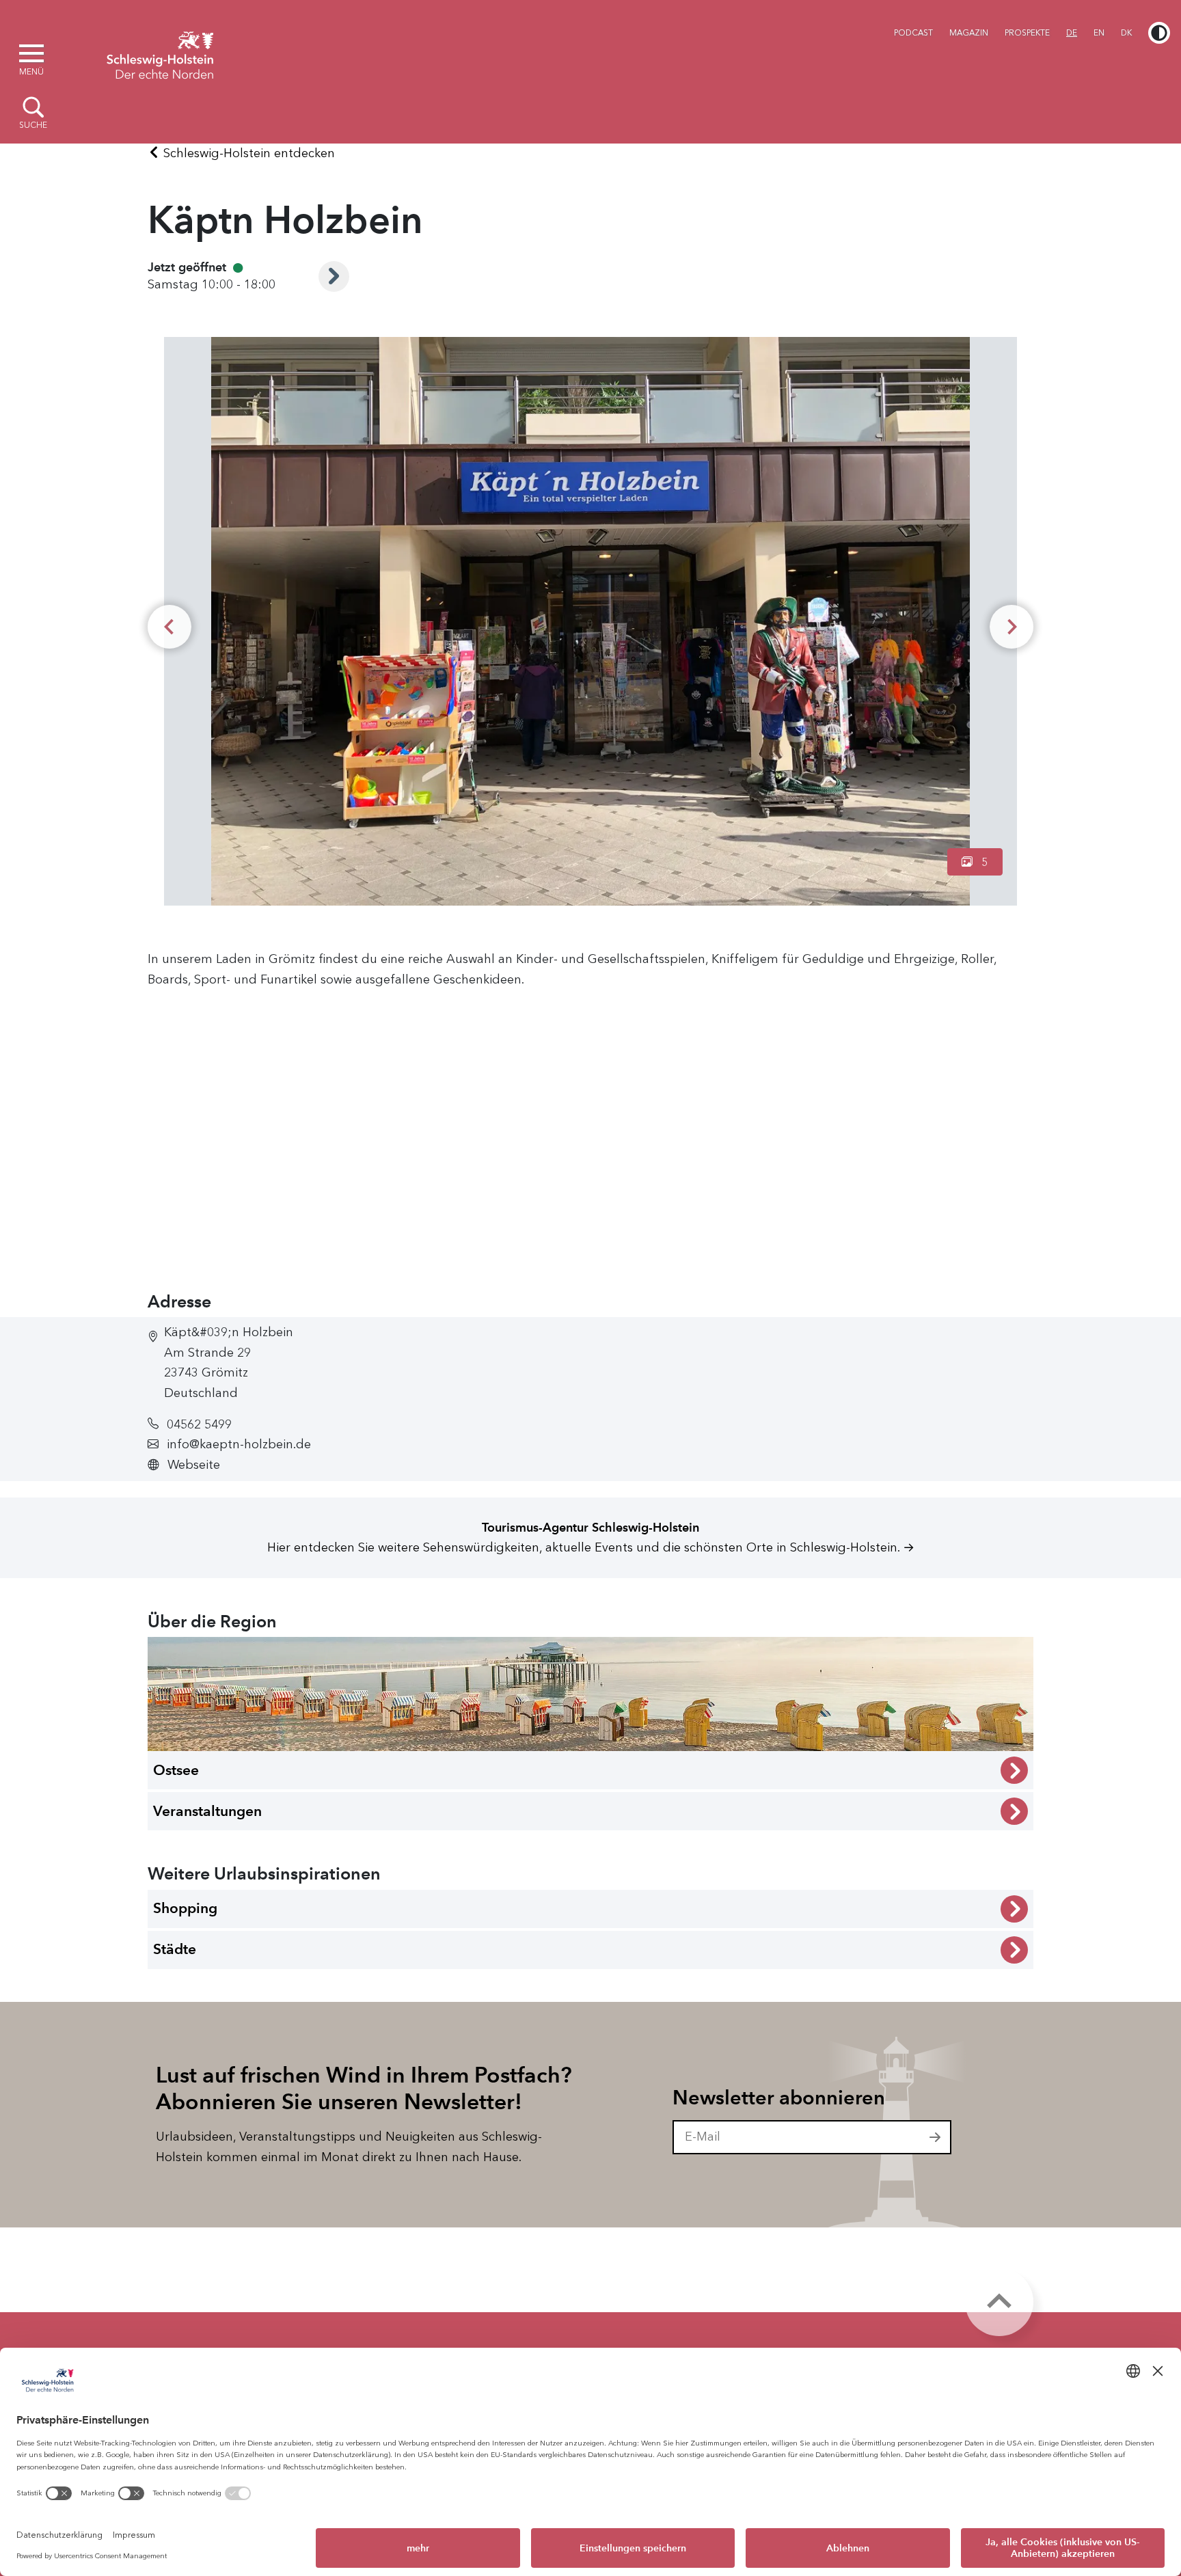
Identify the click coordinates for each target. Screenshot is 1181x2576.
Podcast (913, 33)
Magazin (969, 33)
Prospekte (1027, 33)
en (1099, 33)
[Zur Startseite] (160, 53)
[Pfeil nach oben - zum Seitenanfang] (999, 2302)
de (1072, 33)
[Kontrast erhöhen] (1159, 33)
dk (1126, 33)
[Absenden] (936, 2137)
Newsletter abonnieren (779, 2098)
